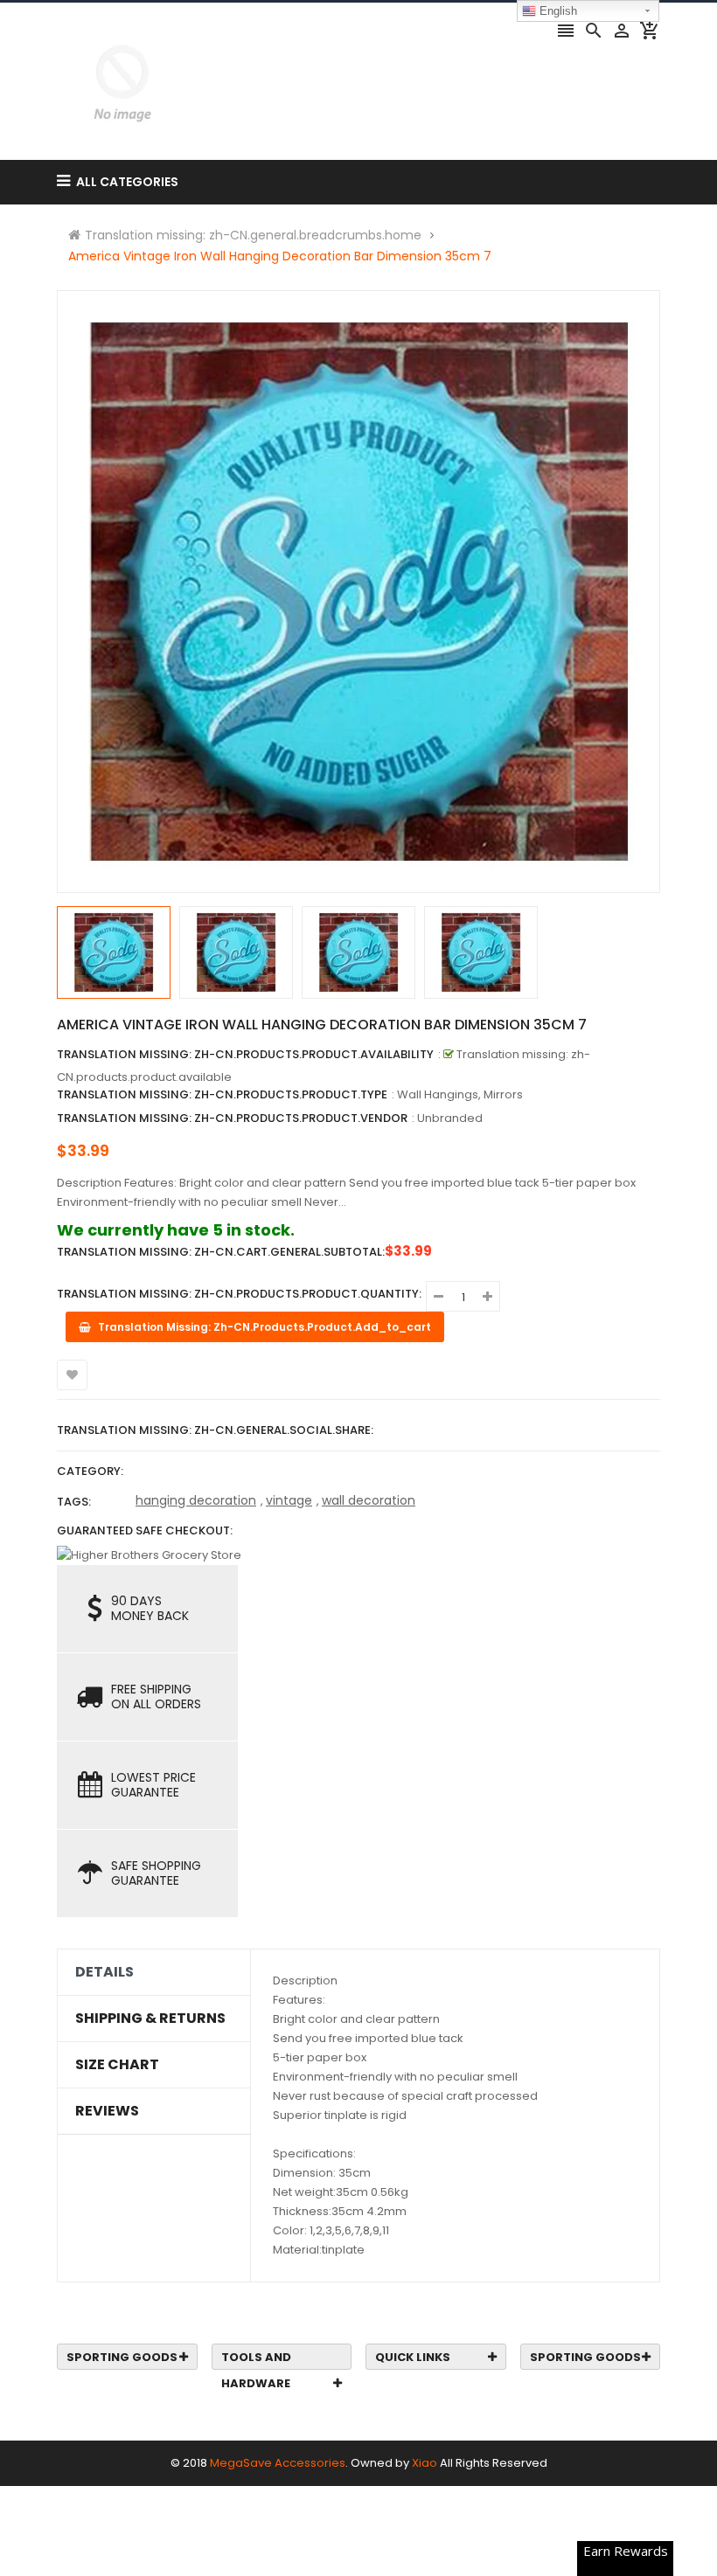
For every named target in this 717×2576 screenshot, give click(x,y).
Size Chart (117, 2065)
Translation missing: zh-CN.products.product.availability (245, 1054)
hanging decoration (196, 1500)
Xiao (425, 2463)
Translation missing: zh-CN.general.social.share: (215, 1430)
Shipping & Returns (150, 2019)
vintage (289, 1500)
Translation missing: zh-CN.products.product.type (222, 1094)
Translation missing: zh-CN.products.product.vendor (232, 1118)
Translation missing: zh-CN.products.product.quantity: (239, 1294)
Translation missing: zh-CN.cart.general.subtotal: (221, 1252)
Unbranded (450, 1118)
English (557, 11)
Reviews (107, 2111)
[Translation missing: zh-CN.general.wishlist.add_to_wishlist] (72, 1375)
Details (104, 1972)
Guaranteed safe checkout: (145, 1530)
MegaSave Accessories (278, 2463)
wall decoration (369, 1500)
